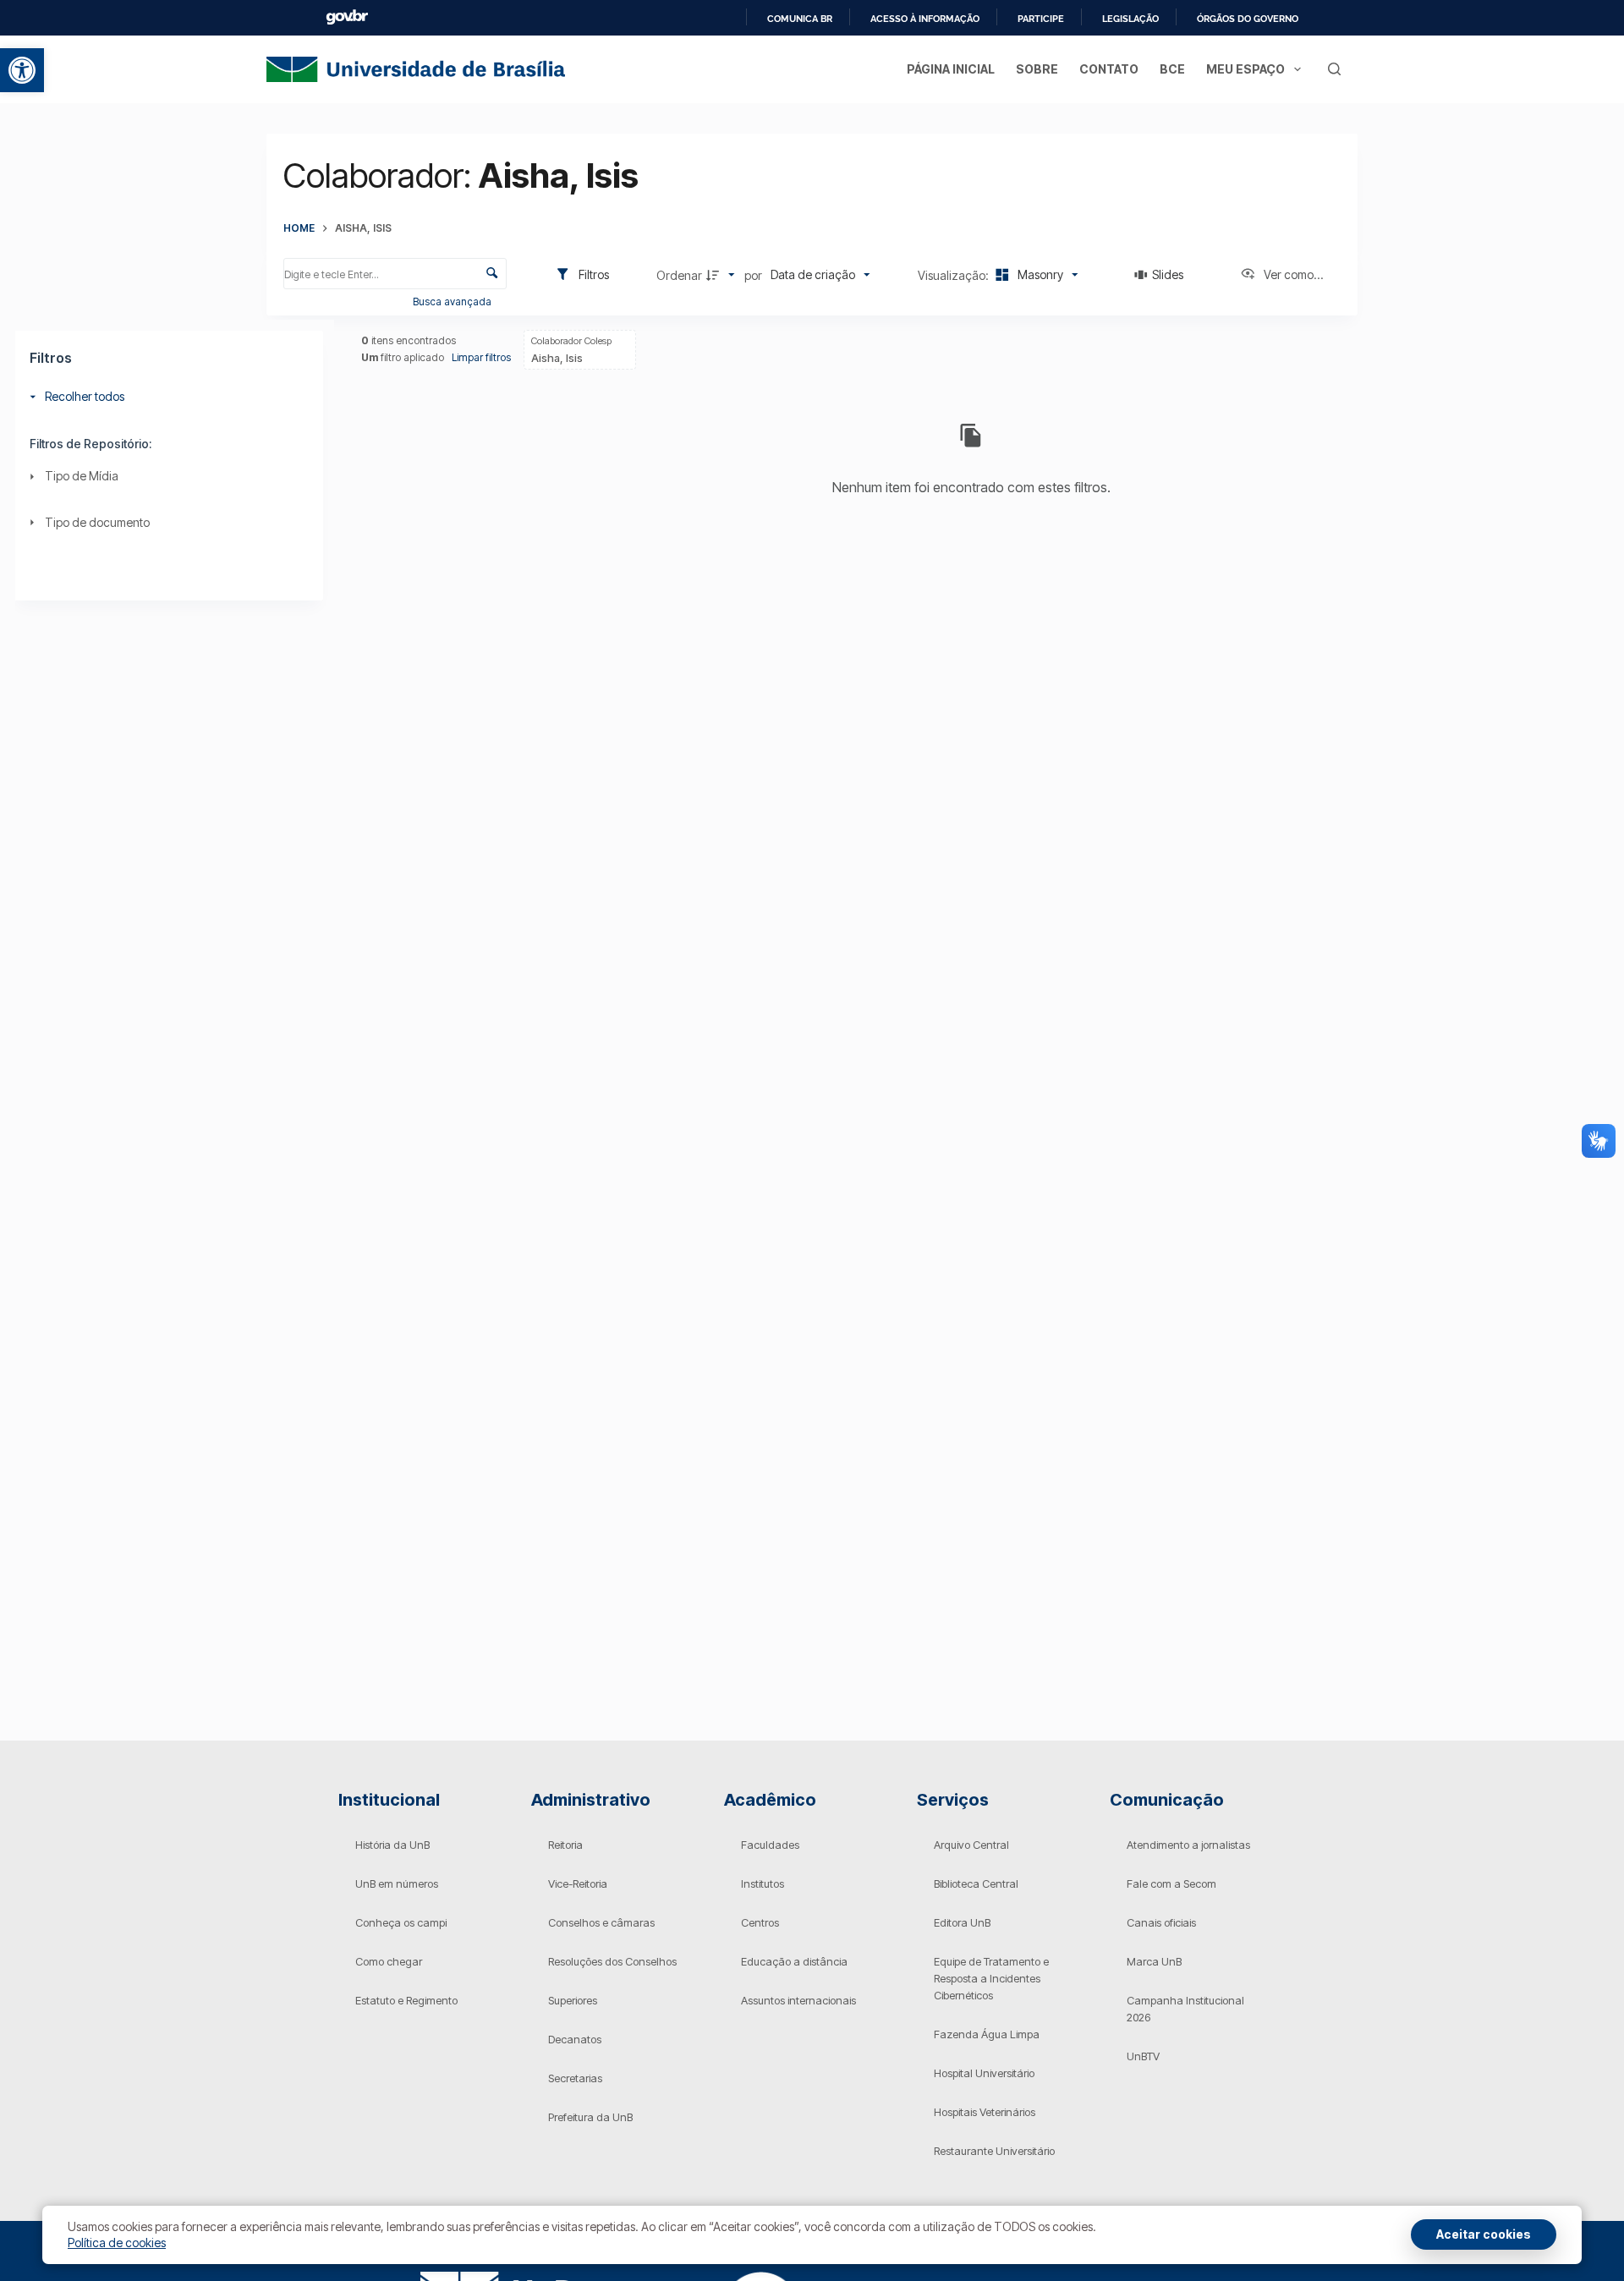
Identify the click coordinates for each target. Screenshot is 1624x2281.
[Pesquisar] (1334, 69)
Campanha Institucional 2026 (1185, 2009)
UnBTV (1143, 2056)
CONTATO (1109, 69)
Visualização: (955, 275)
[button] (22, 70)
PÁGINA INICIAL (951, 69)
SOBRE (1037, 69)
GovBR (347, 17)
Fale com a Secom (1171, 1883)
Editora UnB (962, 1922)
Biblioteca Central (976, 1883)
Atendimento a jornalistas (1188, 1845)
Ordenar (679, 275)
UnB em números (397, 1883)
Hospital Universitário (984, 2073)
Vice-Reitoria (578, 1883)
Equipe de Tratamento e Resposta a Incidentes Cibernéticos (991, 1978)
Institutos (763, 1883)
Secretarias (575, 2078)
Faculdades (770, 1845)
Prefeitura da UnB (590, 2117)
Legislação (1130, 19)
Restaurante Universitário (994, 2151)
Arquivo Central (971, 1845)
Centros (760, 1922)
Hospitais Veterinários (985, 2112)
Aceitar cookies (1484, 2234)
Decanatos (575, 2039)
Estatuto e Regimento (406, 2000)
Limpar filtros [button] (481, 357)
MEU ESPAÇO (1245, 69)
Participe (1041, 19)
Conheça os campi (401, 1922)
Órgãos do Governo (1248, 19)
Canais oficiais (1161, 1922)
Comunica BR (800, 19)
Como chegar (389, 1961)
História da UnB (392, 1845)
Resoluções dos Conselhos (612, 1961)
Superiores (573, 2000)
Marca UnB (1154, 1961)
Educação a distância (794, 1961)
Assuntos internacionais (798, 2000)
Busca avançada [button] (453, 302)
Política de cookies (117, 2243)
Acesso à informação (925, 19)
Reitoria (565, 1845)
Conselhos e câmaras (601, 1922)
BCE (1172, 69)
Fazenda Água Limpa (987, 2034)
